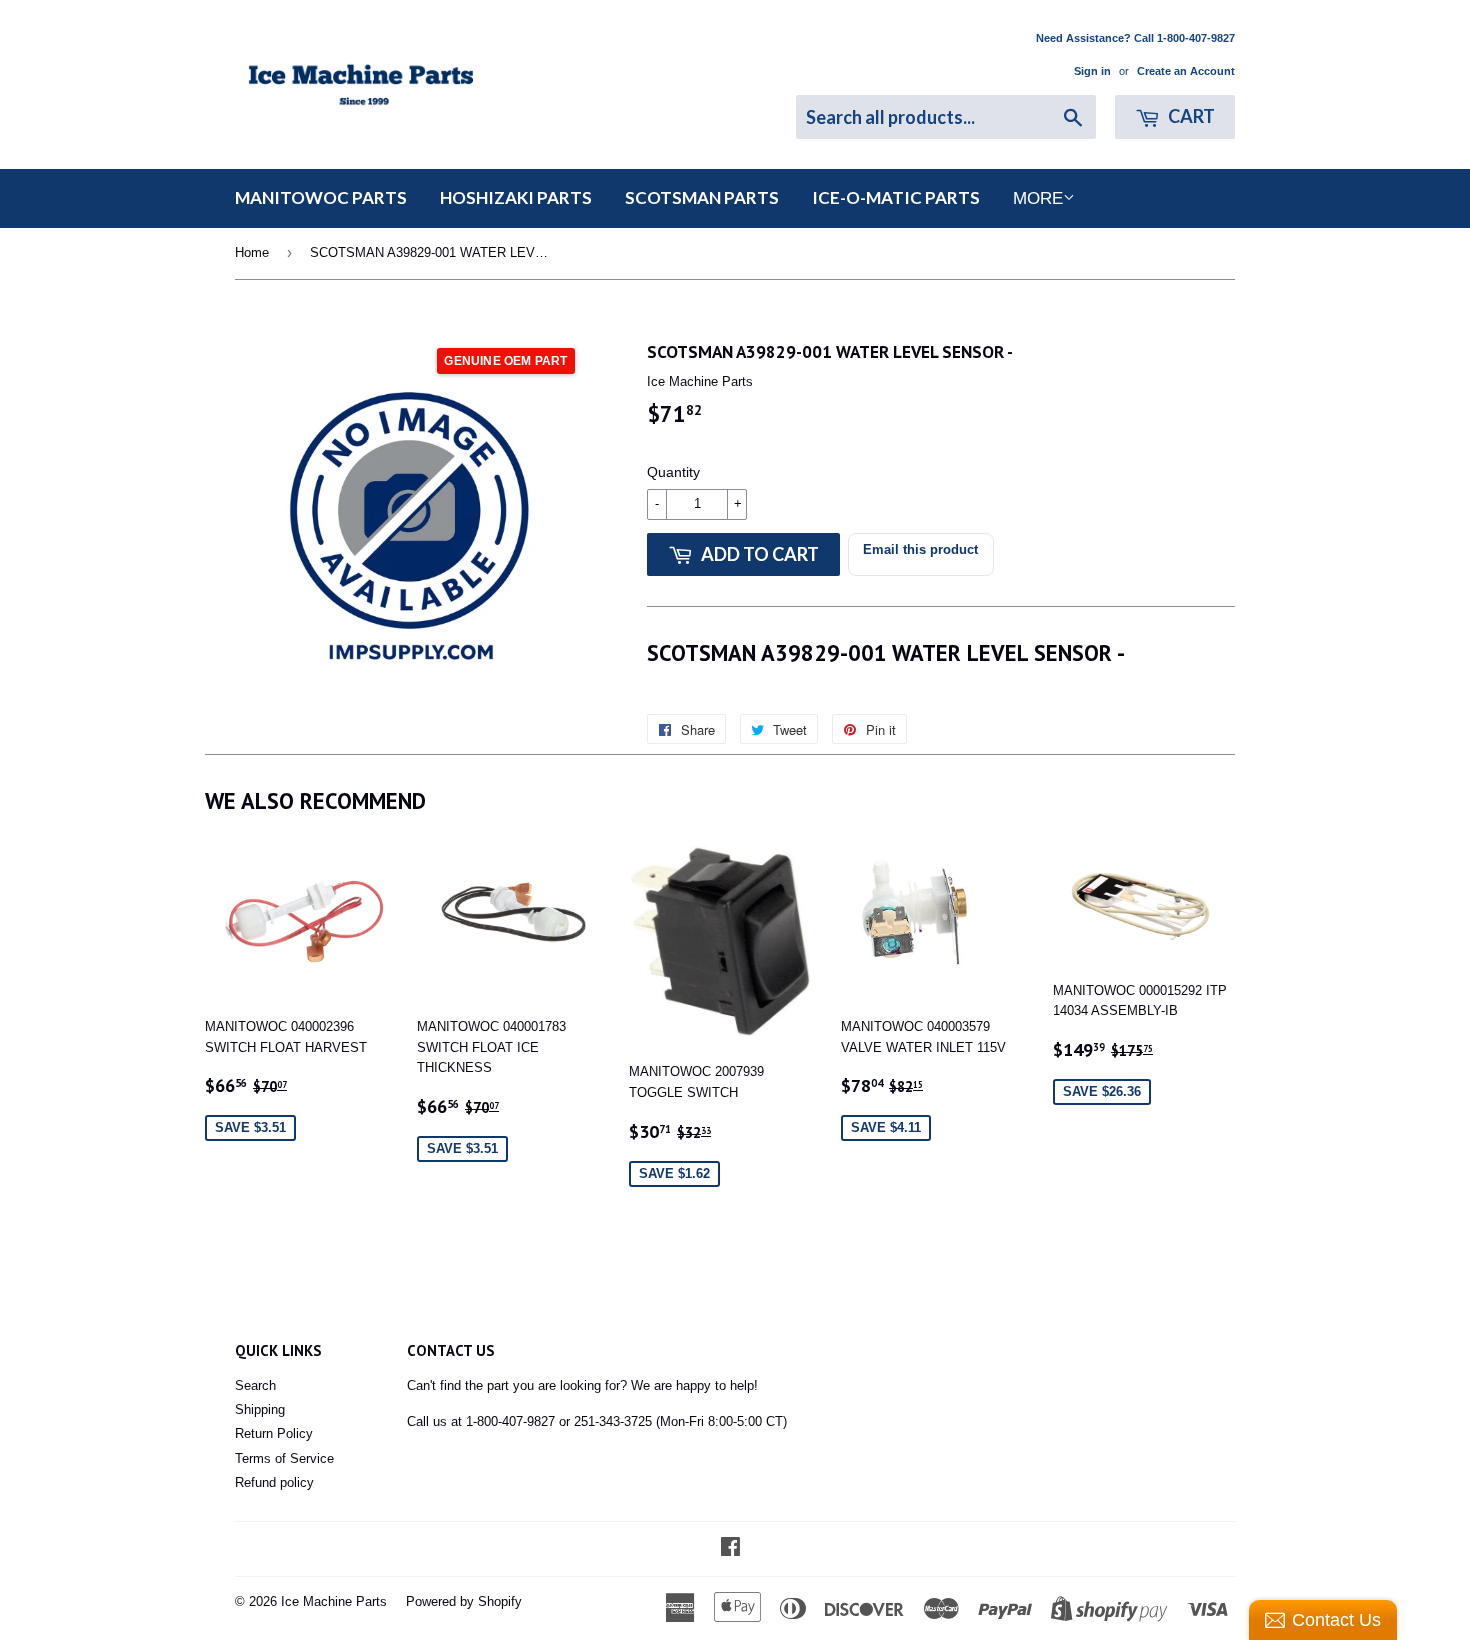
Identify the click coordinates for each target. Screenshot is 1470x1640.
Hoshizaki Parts (516, 197)
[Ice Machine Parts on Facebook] (730, 1549)
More (1038, 198)
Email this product (920, 549)
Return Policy (274, 1433)
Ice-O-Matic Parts (896, 197)
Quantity (673, 472)
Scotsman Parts (702, 197)
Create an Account (1186, 71)
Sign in (1092, 71)
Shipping (260, 1409)
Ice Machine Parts (334, 1601)
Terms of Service (284, 1458)
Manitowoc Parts (321, 197)
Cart (1190, 116)
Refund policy (274, 1482)
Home (252, 252)
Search (255, 1385)
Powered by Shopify (464, 1601)
